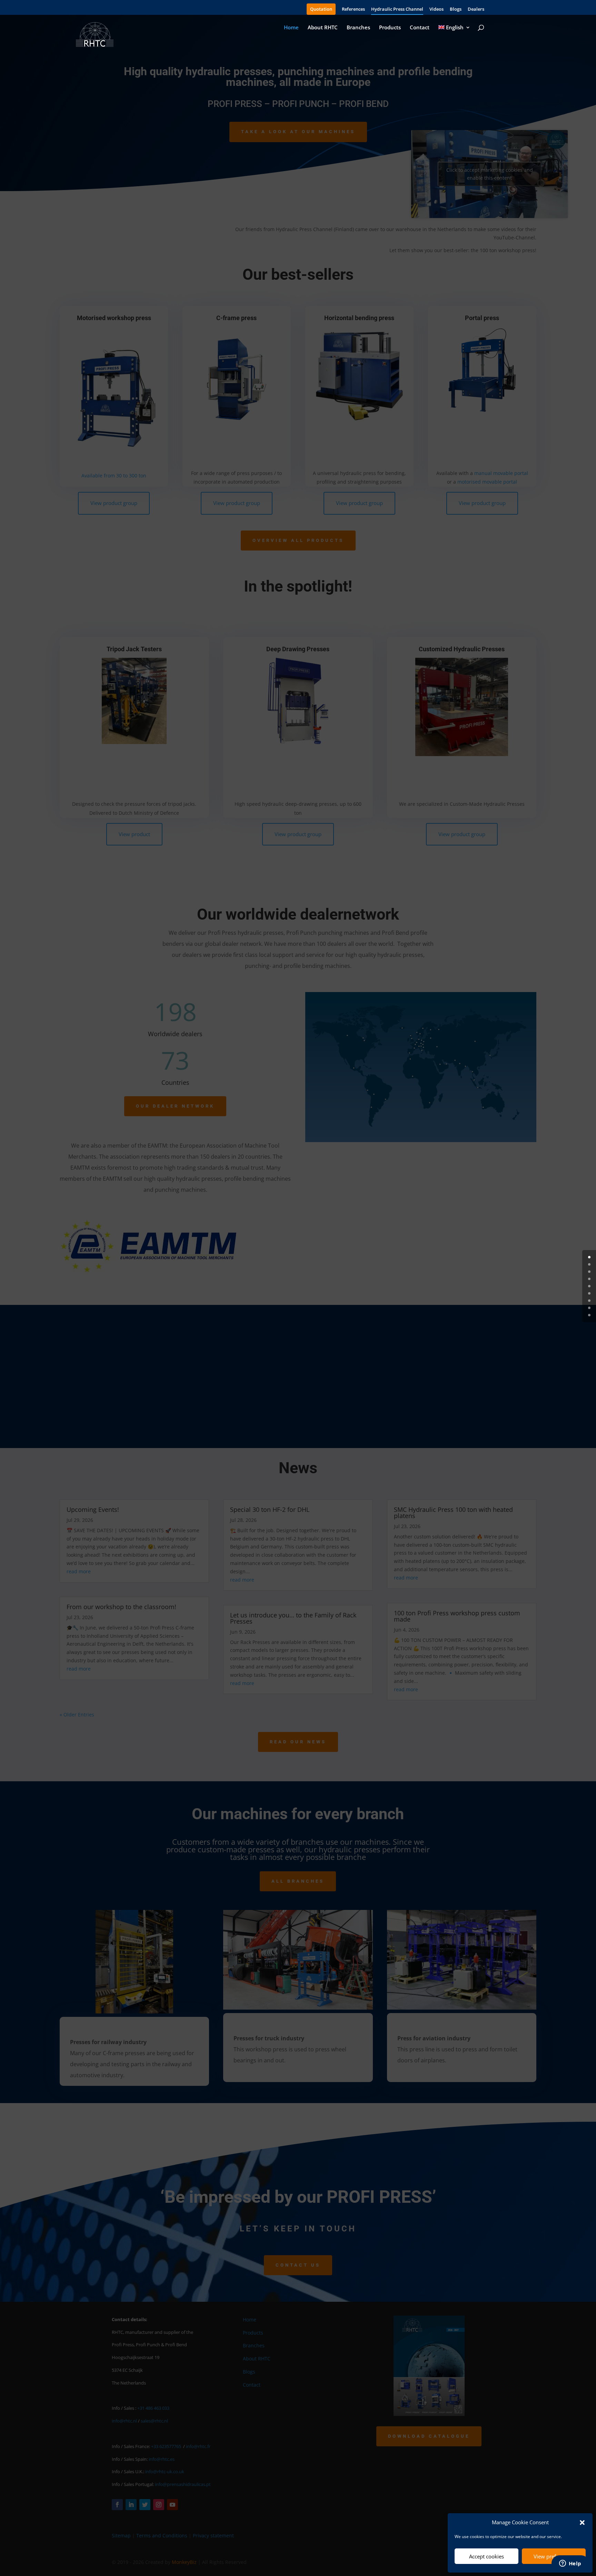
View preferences (554, 2556)
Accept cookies (486, 2556)
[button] (582, 2523)
